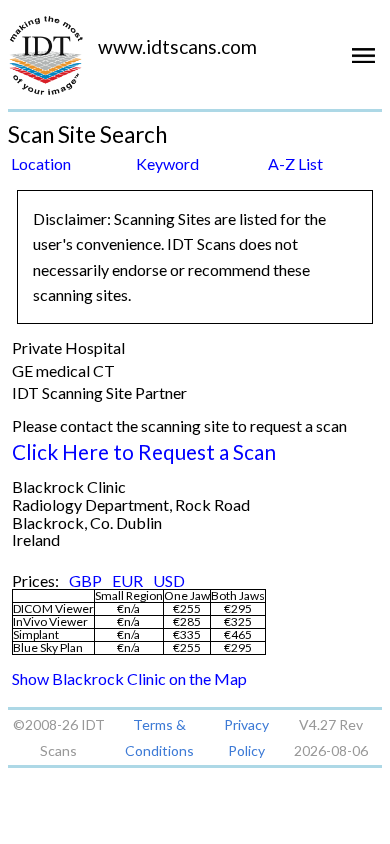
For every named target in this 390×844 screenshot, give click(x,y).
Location (41, 163)
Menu (367, 63)
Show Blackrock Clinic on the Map (129, 678)
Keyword (167, 163)
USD (169, 580)
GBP (85, 580)
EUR (127, 580)
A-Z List (295, 163)
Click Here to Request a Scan (144, 451)
